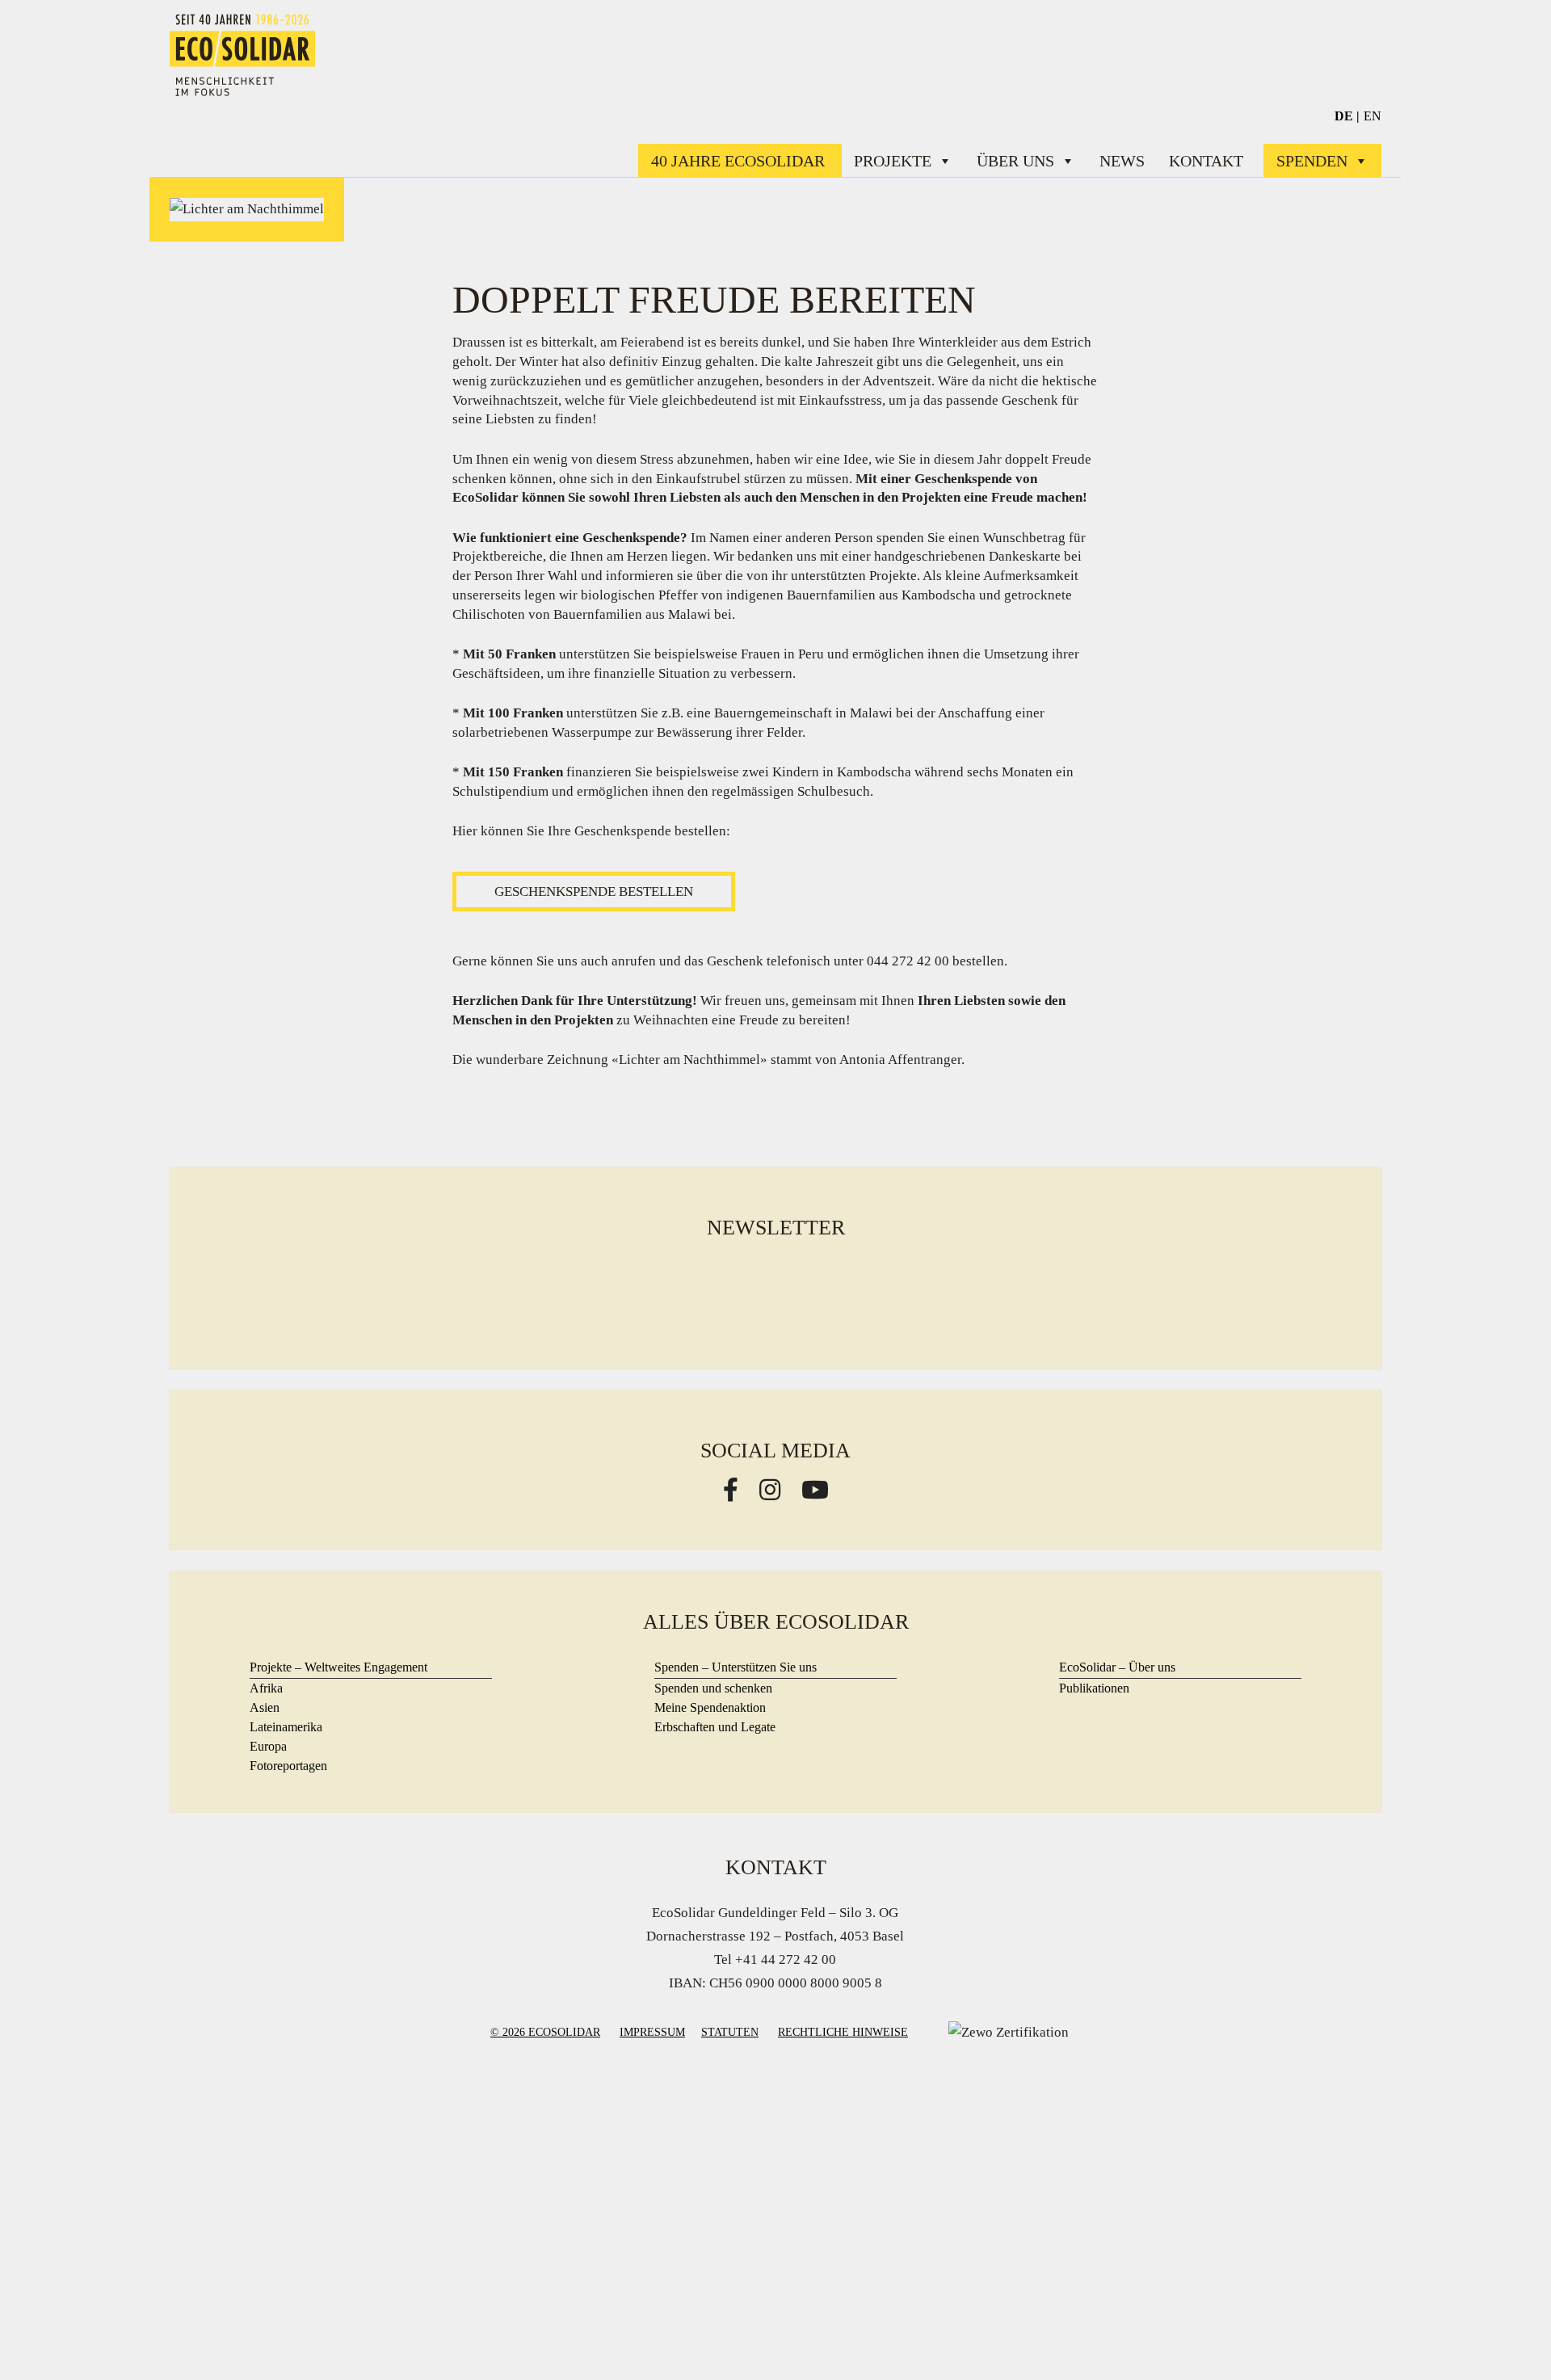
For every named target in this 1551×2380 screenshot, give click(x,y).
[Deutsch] (1347, 116)
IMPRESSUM (652, 2032)
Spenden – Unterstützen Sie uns (736, 1667)
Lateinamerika (286, 1727)
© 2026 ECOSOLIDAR (545, 2032)
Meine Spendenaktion (710, 1707)
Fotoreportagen (288, 1766)
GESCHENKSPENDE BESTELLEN (594, 891)
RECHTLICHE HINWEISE (843, 2032)
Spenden (1312, 161)
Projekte (893, 161)
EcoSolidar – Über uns (1117, 1667)
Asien (265, 1707)
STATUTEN (730, 2032)
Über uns (1015, 161)
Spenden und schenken (713, 1688)
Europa (268, 1746)
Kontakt (1206, 161)
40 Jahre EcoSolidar (740, 161)
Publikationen (1094, 1688)
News (1122, 161)
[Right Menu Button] (1541, 11)
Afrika (266, 1688)
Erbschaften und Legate (715, 1727)
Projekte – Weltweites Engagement (338, 1667)
